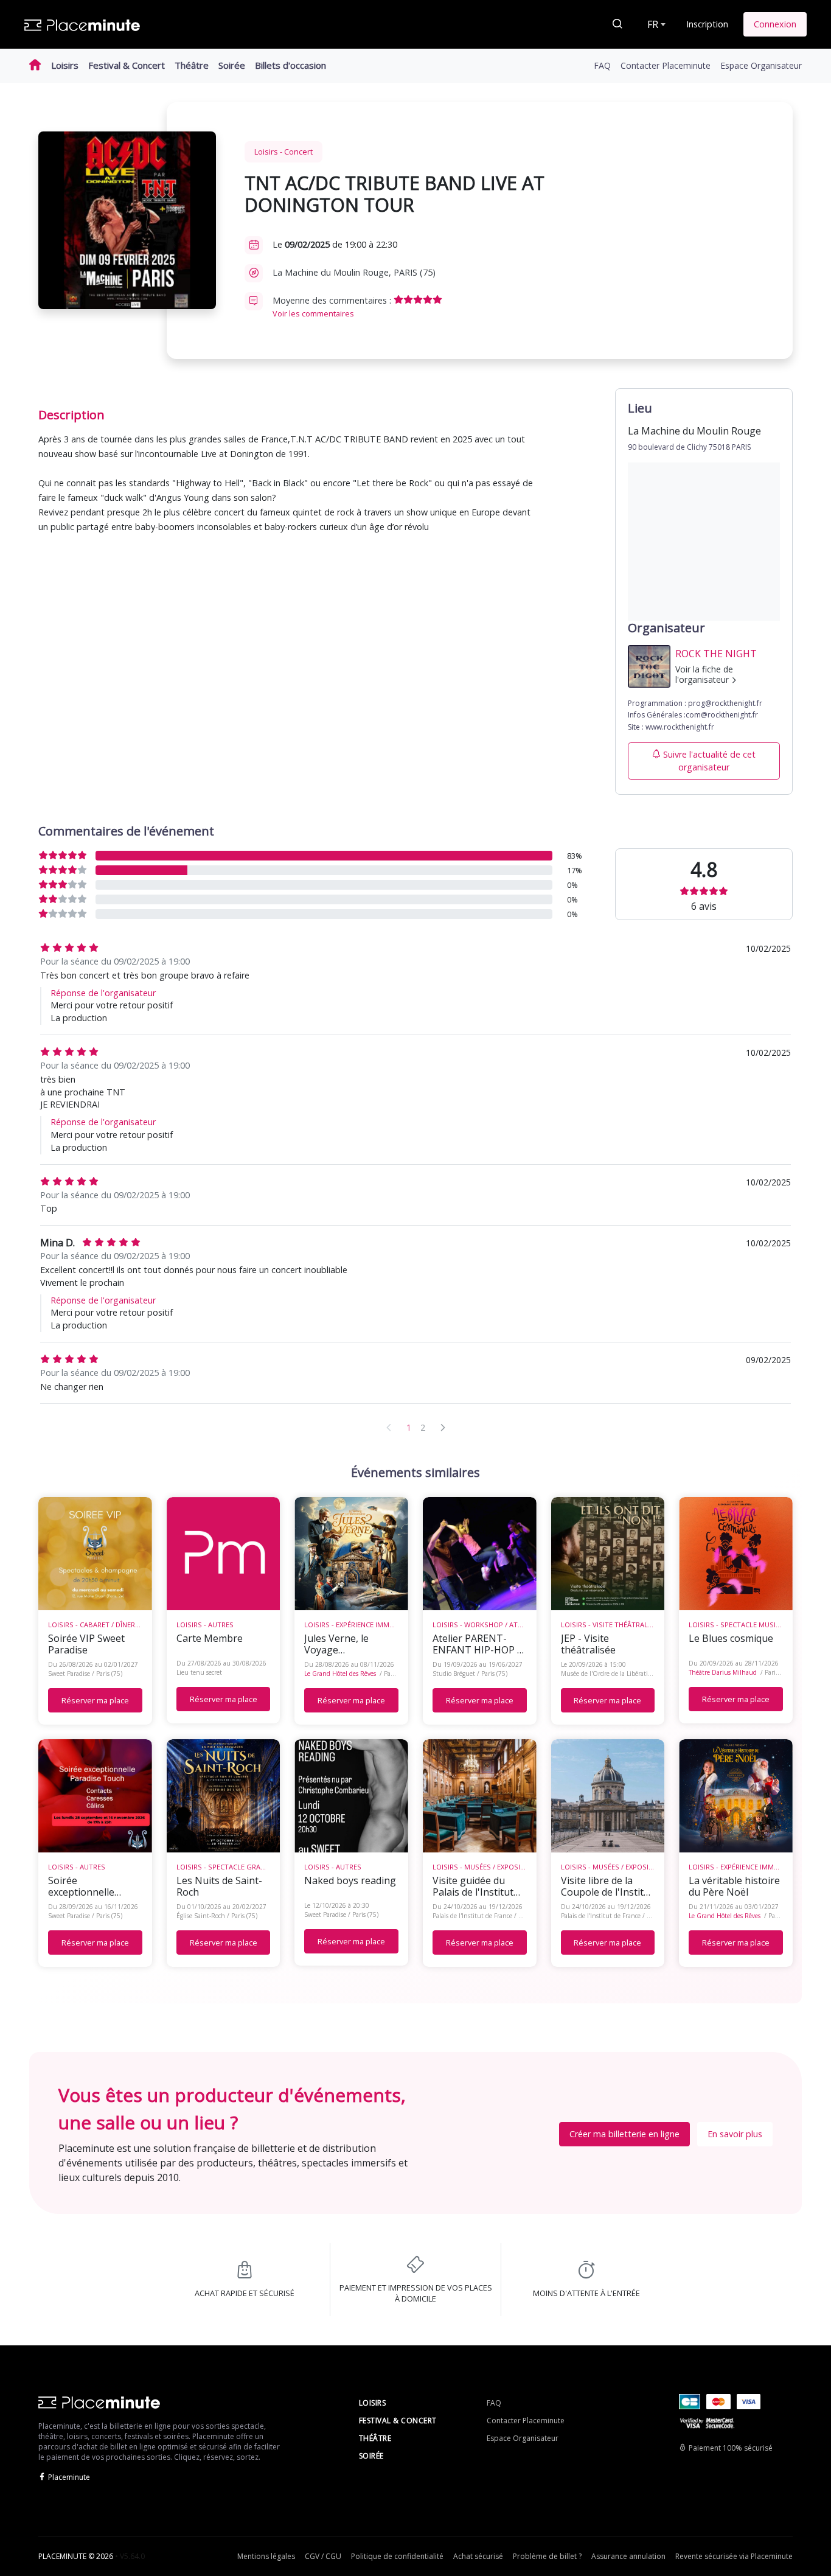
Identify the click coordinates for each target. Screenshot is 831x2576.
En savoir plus (735, 2134)
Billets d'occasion (290, 65)
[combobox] (655, 24)
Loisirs (65, 65)
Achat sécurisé (478, 2556)
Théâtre (192, 65)
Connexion (775, 24)
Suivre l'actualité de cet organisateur (709, 761)
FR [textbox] (653, 24)
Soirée (232, 65)
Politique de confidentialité (397, 2556)
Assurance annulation (628, 2556)
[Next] (443, 1427)
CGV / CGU (323, 2556)
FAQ (602, 65)
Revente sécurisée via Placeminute (734, 2556)
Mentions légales (266, 2556)
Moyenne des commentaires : (333, 307)
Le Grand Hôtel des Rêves (340, 1674)
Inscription (707, 24)
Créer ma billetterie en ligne (624, 2134)
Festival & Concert (127, 65)
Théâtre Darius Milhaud (723, 1672)
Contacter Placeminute (666, 65)
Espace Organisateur (761, 65)
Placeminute (69, 2477)
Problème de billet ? (547, 2556)
